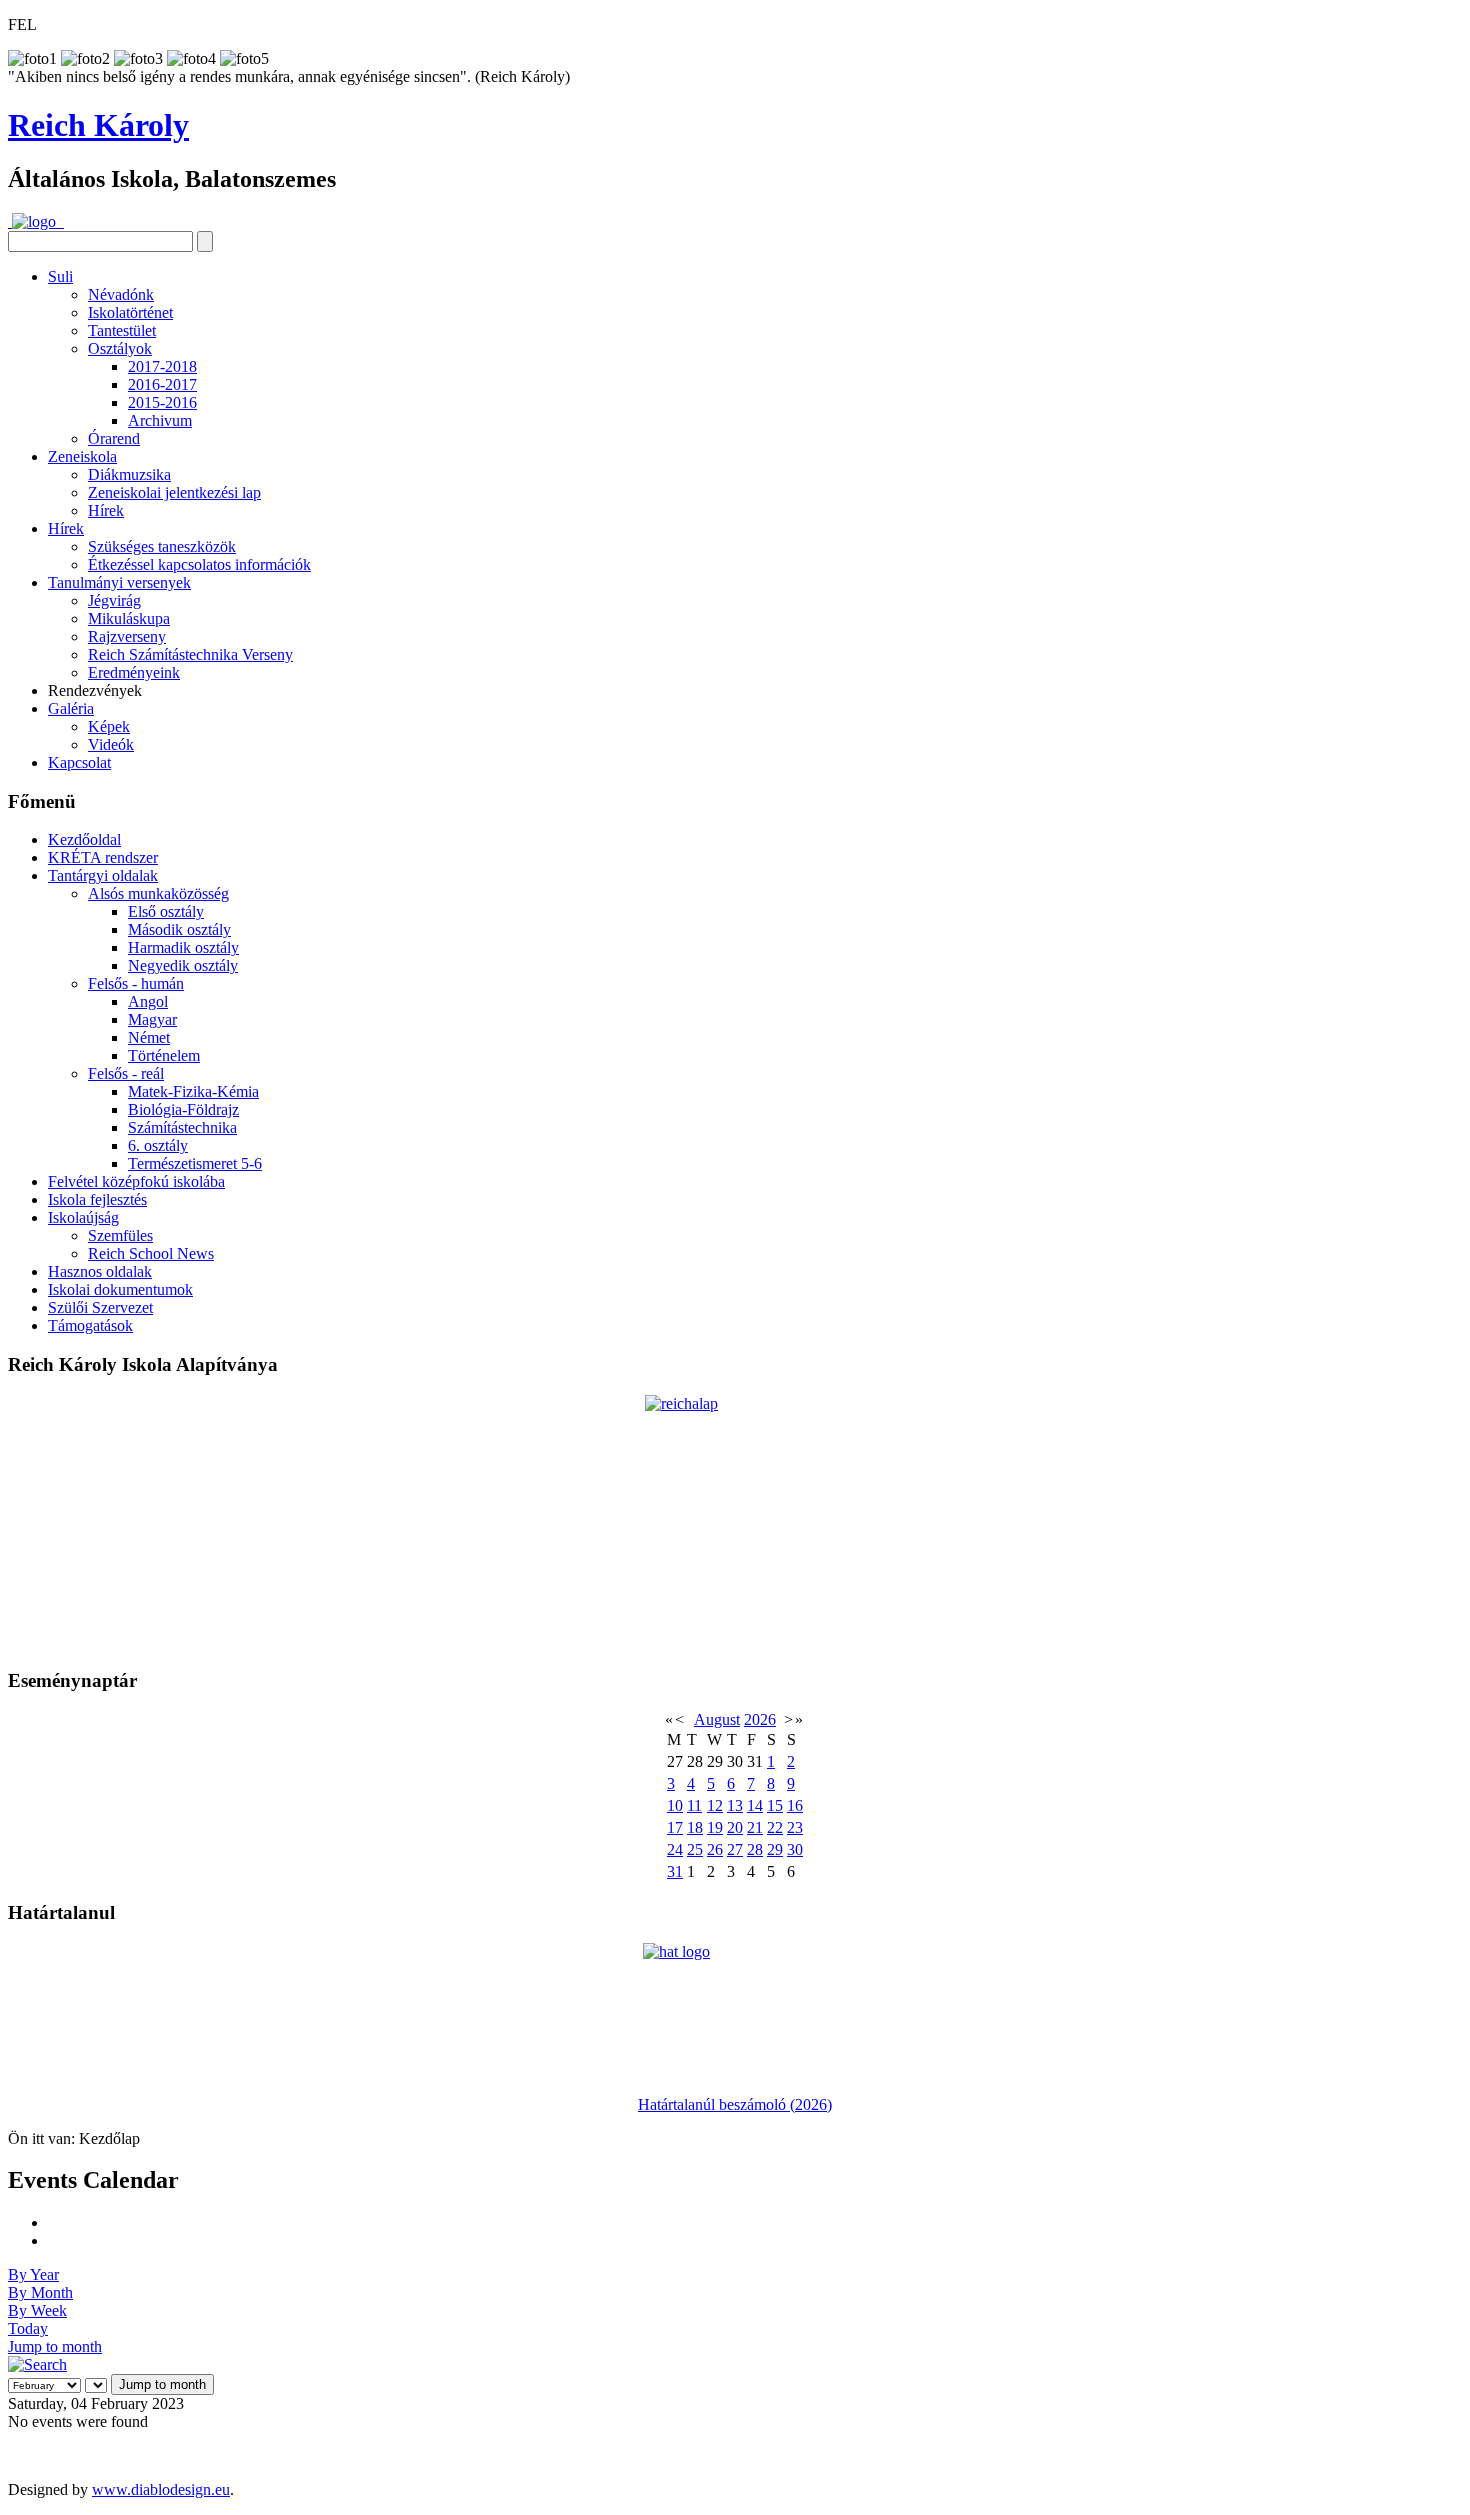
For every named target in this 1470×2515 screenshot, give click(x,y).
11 (694, 1805)
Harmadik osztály (183, 947)
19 (715, 1827)
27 (735, 1849)
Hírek (106, 510)
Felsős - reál (126, 1073)
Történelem (164, 1055)
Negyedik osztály (183, 965)
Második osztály (179, 929)
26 (715, 1849)
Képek (109, 726)
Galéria (71, 708)
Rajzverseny (127, 636)
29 (775, 1849)
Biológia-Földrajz (183, 1109)
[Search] (37, 2364)
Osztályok (120, 348)
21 (755, 1827)
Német (149, 1037)
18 (695, 1827)
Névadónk (121, 294)
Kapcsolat (79, 762)
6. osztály (158, 1145)
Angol (148, 1001)
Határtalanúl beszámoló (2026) (735, 2104)
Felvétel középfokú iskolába (136, 1181)
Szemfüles (120, 1235)
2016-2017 (162, 384)
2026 (760, 1719)
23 (795, 1827)
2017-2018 (162, 366)
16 (795, 1805)
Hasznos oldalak (100, 1271)
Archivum (160, 420)
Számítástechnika (182, 1127)
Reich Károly (98, 125)
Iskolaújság (83, 1217)
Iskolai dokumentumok (120, 1289)
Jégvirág (114, 600)
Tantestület (122, 330)
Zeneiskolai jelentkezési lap (174, 492)
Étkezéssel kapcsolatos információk (199, 564)
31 (675, 1871)
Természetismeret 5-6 (195, 1163)
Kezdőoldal (84, 839)
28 (755, 1849)
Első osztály (166, 911)
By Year (33, 2274)
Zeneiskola (82, 456)
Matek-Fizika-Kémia (193, 1091)
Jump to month (55, 2346)
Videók (111, 744)
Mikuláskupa (129, 618)
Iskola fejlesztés (97, 1199)
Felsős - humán (136, 983)
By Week (37, 2310)
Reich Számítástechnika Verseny (190, 654)
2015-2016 (162, 402)
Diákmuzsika (129, 474)
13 (735, 1805)
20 (735, 1827)
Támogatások (90, 1325)
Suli (60, 276)
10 (675, 1805)
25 (695, 1849)
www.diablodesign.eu (161, 2489)
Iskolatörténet (130, 312)
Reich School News (151, 1253)
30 (795, 1849)
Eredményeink (134, 672)
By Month (40, 2292)
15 (775, 1805)
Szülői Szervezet (100, 1307)
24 (675, 1849)
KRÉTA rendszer (103, 857)
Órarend (114, 438)
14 (755, 1805)
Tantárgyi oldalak (103, 875)
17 (675, 1827)
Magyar (152, 1019)
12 (715, 1805)
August (717, 1719)
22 (775, 1827)
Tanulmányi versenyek (119, 582)
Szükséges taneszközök (162, 546)
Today (28, 2328)
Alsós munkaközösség (158, 893)
